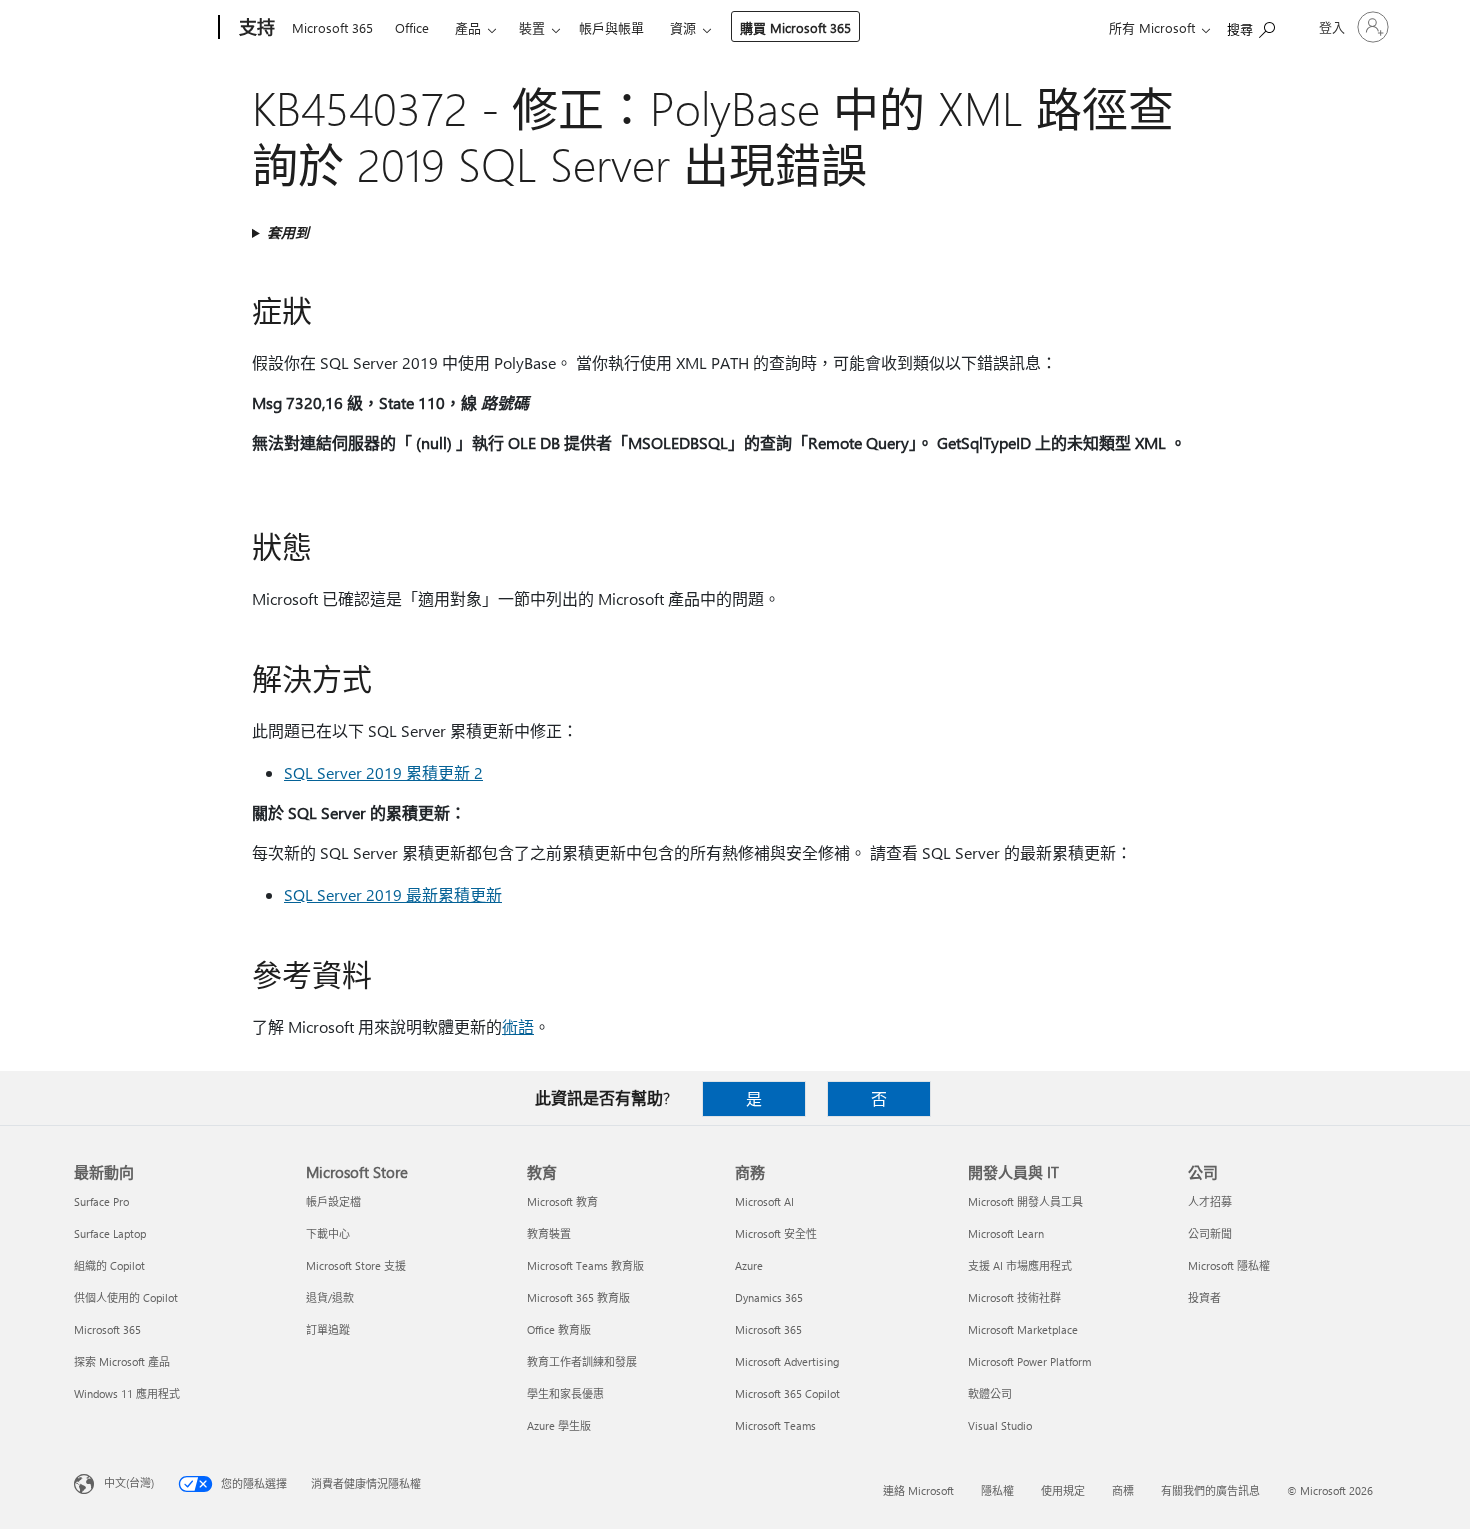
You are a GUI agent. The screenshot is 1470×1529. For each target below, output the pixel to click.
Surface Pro (101, 1201)
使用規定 (1063, 1490)
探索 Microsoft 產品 (122, 1361)
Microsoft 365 (332, 27)
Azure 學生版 (559, 1425)
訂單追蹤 (328, 1329)
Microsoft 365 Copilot (787, 1393)
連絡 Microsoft (918, 1490)
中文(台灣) (129, 1482)
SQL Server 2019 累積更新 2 (383, 772)
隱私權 (997, 1490)
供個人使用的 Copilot (126, 1297)
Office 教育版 (559, 1329)
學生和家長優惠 (565, 1393)
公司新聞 (1210, 1233)
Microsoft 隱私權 (1229, 1265)
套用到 (288, 232)
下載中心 (328, 1233)
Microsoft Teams (775, 1425)
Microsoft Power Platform (1029, 1361)
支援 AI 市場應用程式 (1020, 1265)
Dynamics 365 (769, 1297)
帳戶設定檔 (333, 1201)
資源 (683, 27)
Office (412, 27)
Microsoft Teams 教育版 (585, 1265)
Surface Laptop (110, 1233)
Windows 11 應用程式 (127, 1393)
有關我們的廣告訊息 (1210, 1490)
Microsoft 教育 (562, 1201)
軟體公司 (990, 1393)
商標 (1123, 1490)
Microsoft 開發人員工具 (1025, 1201)
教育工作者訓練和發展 (582, 1361)
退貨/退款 (330, 1297)
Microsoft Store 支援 (356, 1265)
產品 (468, 27)
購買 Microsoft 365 (795, 27)
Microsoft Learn (1006, 1233)
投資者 (1204, 1297)
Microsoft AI (764, 1201)
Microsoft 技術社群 (1014, 1297)
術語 (518, 1026)
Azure (749, 1265)
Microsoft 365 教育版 (578, 1297)
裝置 (532, 27)
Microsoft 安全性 (776, 1233)
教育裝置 (549, 1233)
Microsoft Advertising (787, 1361)
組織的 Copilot (109, 1265)
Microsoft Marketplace (1023, 1329)
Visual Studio (1000, 1425)
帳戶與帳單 (611, 27)
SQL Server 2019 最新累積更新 (393, 894)
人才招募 (1210, 1201)
